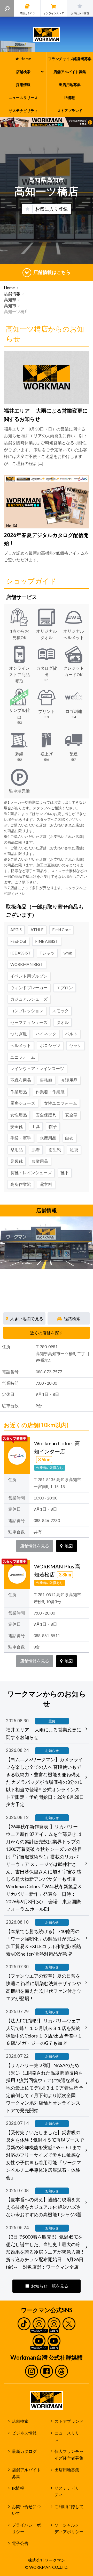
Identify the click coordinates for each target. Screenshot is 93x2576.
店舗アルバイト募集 (26, 2473)
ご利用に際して (69, 2507)
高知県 (10, 300)
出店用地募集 (67, 2470)
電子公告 (20, 2543)
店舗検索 (20, 2421)
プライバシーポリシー (26, 2528)
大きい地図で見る (27, 1319)
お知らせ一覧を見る (50, 2286)
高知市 (10, 306)
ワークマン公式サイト (47, 34)
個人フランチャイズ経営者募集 (69, 2455)
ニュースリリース (69, 2436)
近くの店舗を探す (47, 1333)
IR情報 (18, 2488)
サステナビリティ (67, 2492)
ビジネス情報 (24, 2433)
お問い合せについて (26, 2510)
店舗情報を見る (35, 1546)
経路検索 (72, 1319)
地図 (69, 1546)
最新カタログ (24, 2451)
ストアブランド (69, 2421)
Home (9, 288)
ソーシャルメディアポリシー (69, 2528)
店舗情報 (12, 294)
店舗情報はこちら (52, 272)
